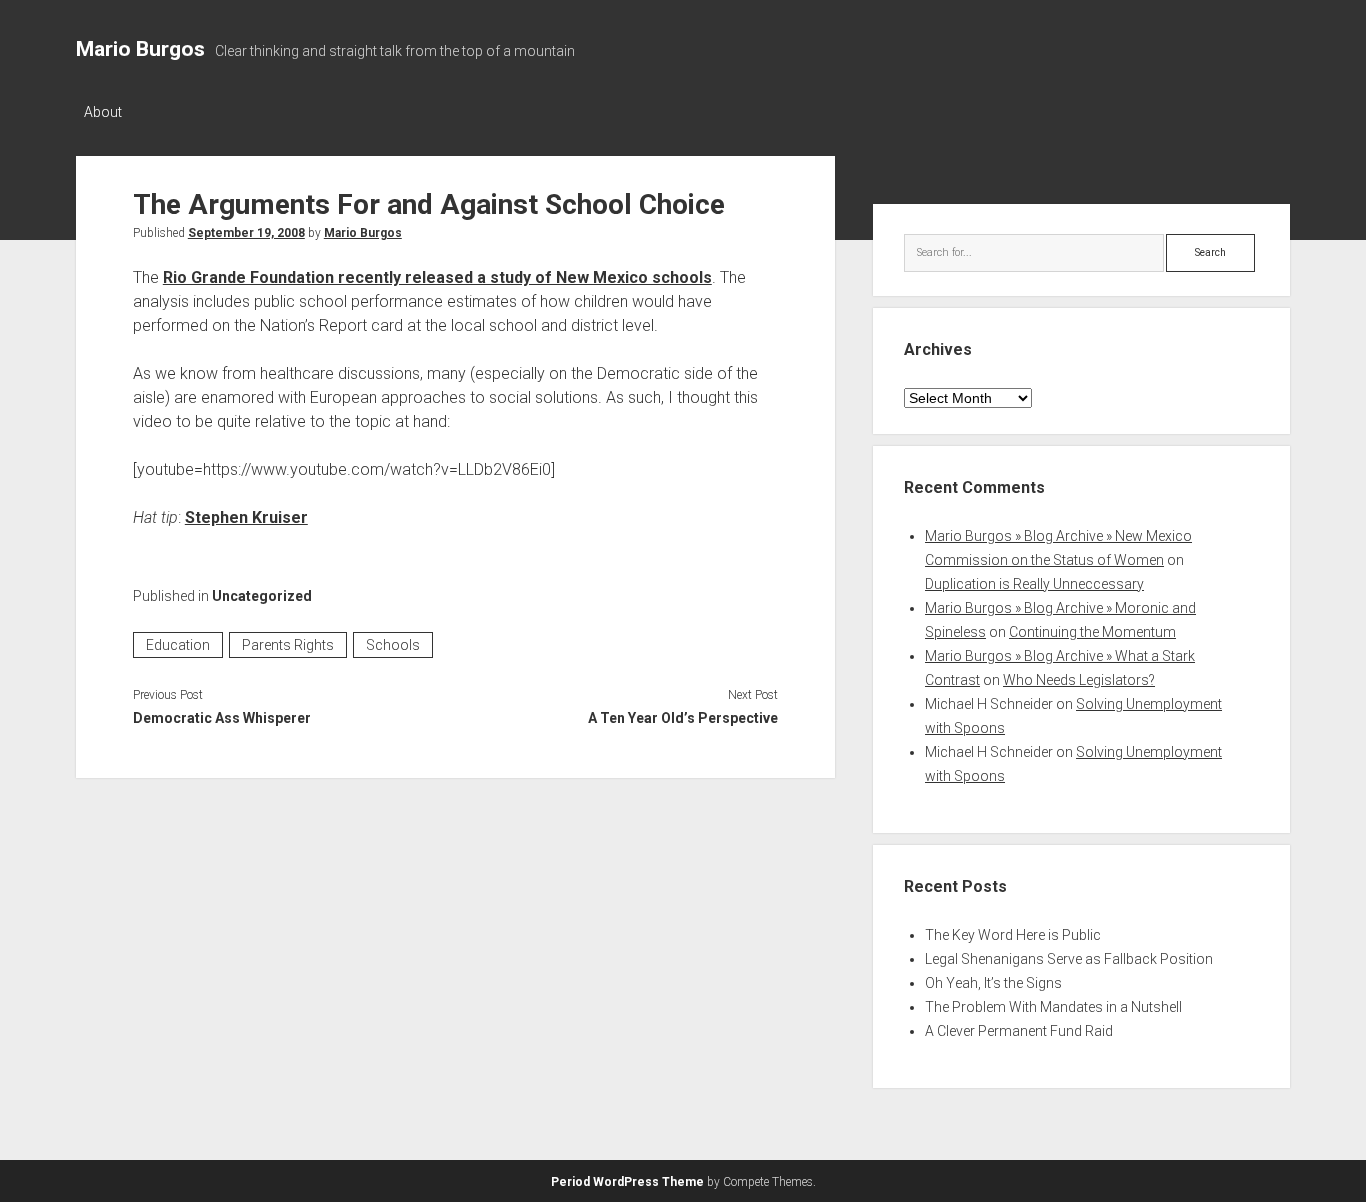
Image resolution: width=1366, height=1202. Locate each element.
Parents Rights (288, 645)
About (103, 112)
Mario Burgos (140, 49)
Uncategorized (262, 596)
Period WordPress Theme (627, 1182)
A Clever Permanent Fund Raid (1019, 1031)
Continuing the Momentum (1092, 632)
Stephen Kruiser (246, 517)
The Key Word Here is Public (1013, 935)
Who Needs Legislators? (1079, 680)
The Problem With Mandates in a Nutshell (1053, 1007)
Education (178, 645)
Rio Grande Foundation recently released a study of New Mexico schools (437, 277)
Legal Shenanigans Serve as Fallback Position (1069, 959)
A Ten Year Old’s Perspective (683, 718)
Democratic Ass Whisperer (222, 718)
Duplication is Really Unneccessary (1034, 584)
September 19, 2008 (246, 233)
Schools (393, 645)
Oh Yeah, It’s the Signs (993, 983)
